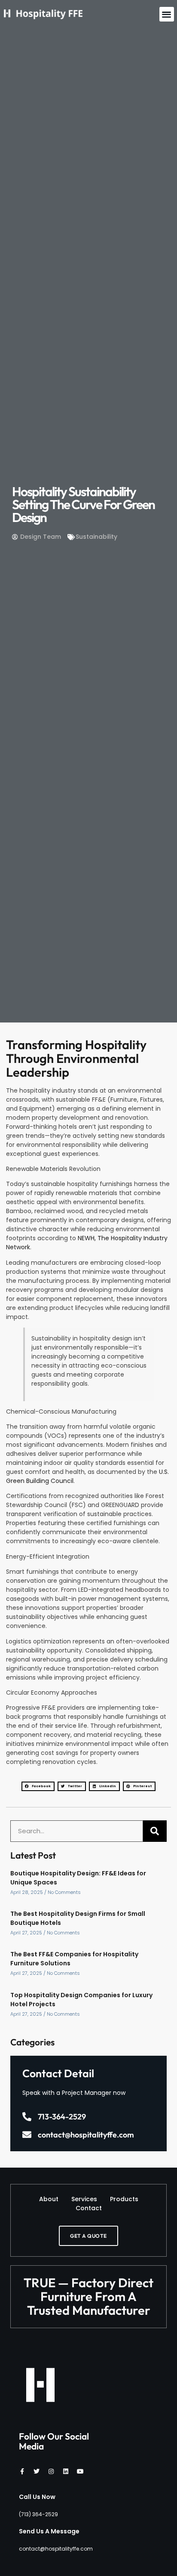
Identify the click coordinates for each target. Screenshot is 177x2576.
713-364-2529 (62, 2117)
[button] (167, 14)
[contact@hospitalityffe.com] (27, 2135)
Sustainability (96, 537)
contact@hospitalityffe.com (86, 2135)
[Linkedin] (66, 2471)
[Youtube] (80, 2471)
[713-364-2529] (27, 2117)
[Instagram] (51, 2471)
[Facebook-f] (22, 2471)
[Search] (155, 1831)
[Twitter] (37, 2471)
